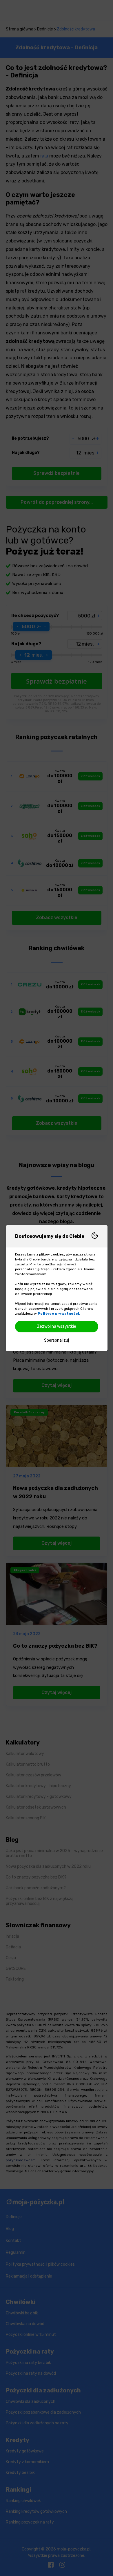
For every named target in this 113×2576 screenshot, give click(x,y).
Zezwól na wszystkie (57, 1326)
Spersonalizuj (57, 1340)
